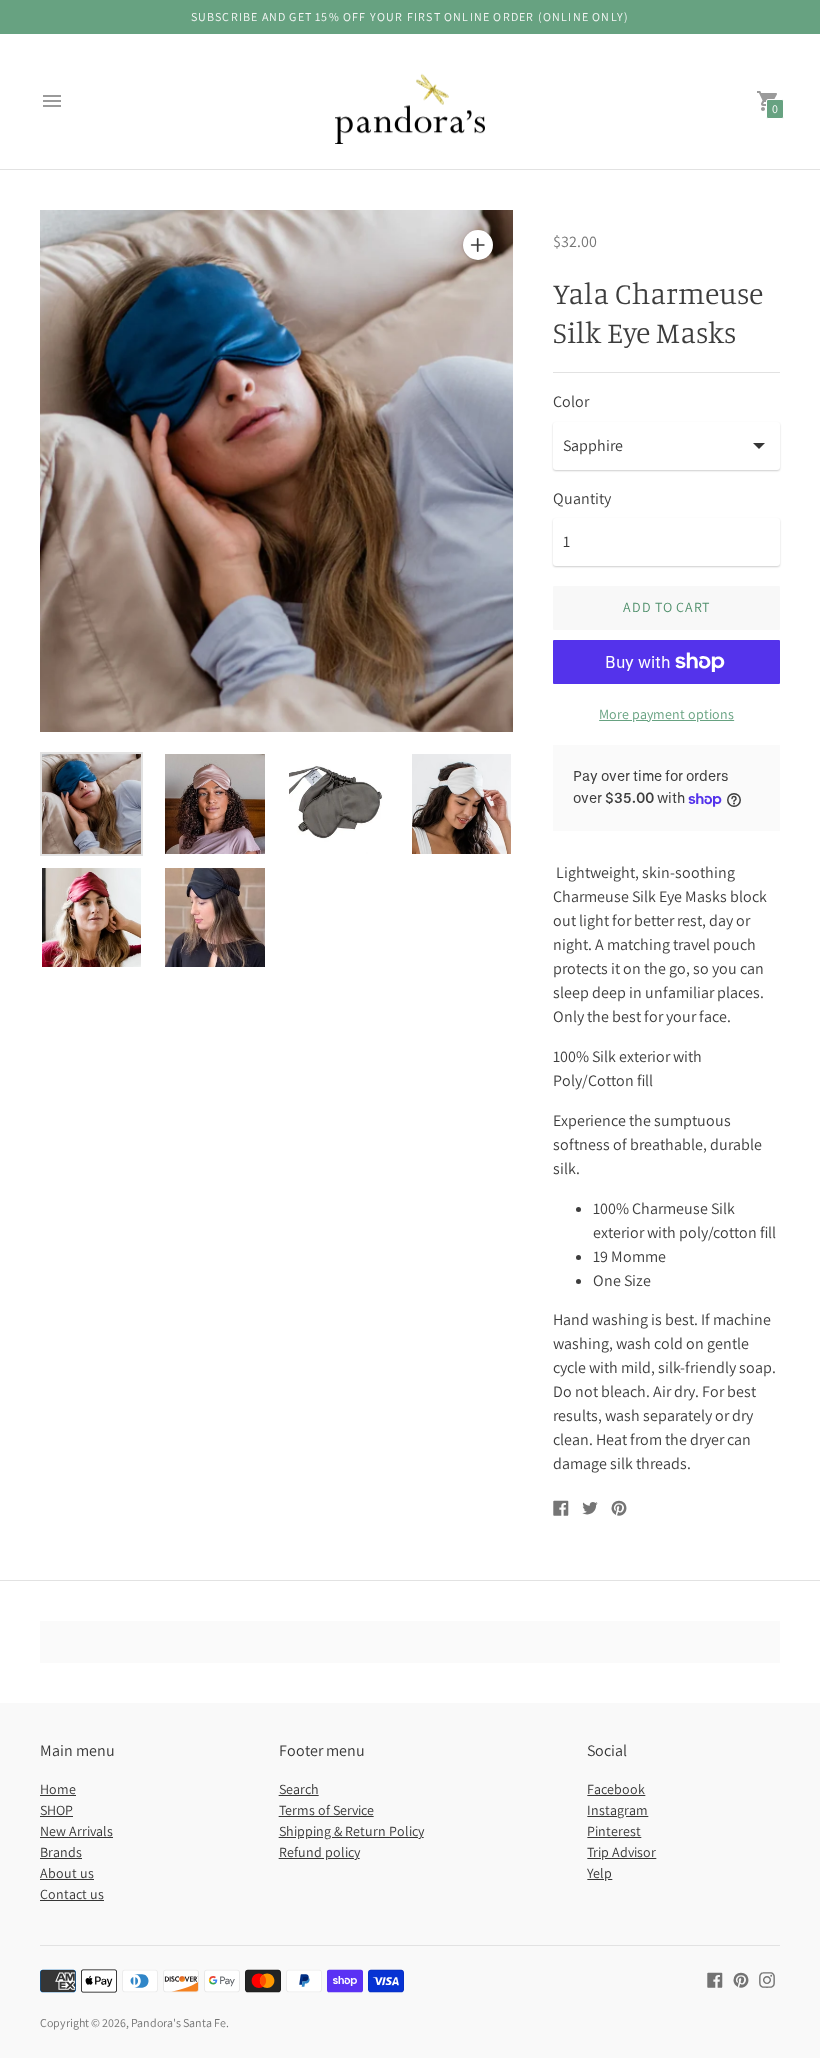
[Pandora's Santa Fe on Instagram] (767, 1978)
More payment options (666, 714)
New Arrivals (76, 1831)
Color (571, 402)
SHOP (56, 1810)
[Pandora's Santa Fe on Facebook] (715, 1978)
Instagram (617, 1810)
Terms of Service (326, 1810)
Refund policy (319, 1852)
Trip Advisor (621, 1852)
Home (58, 1789)
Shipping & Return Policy (351, 1831)
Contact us (72, 1894)
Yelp (599, 1873)
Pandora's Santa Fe (178, 2022)
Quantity (582, 499)
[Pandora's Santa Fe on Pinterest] (741, 1978)
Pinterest (614, 1831)
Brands (61, 1852)
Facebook (616, 1789)
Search (299, 1789)
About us (67, 1873)
